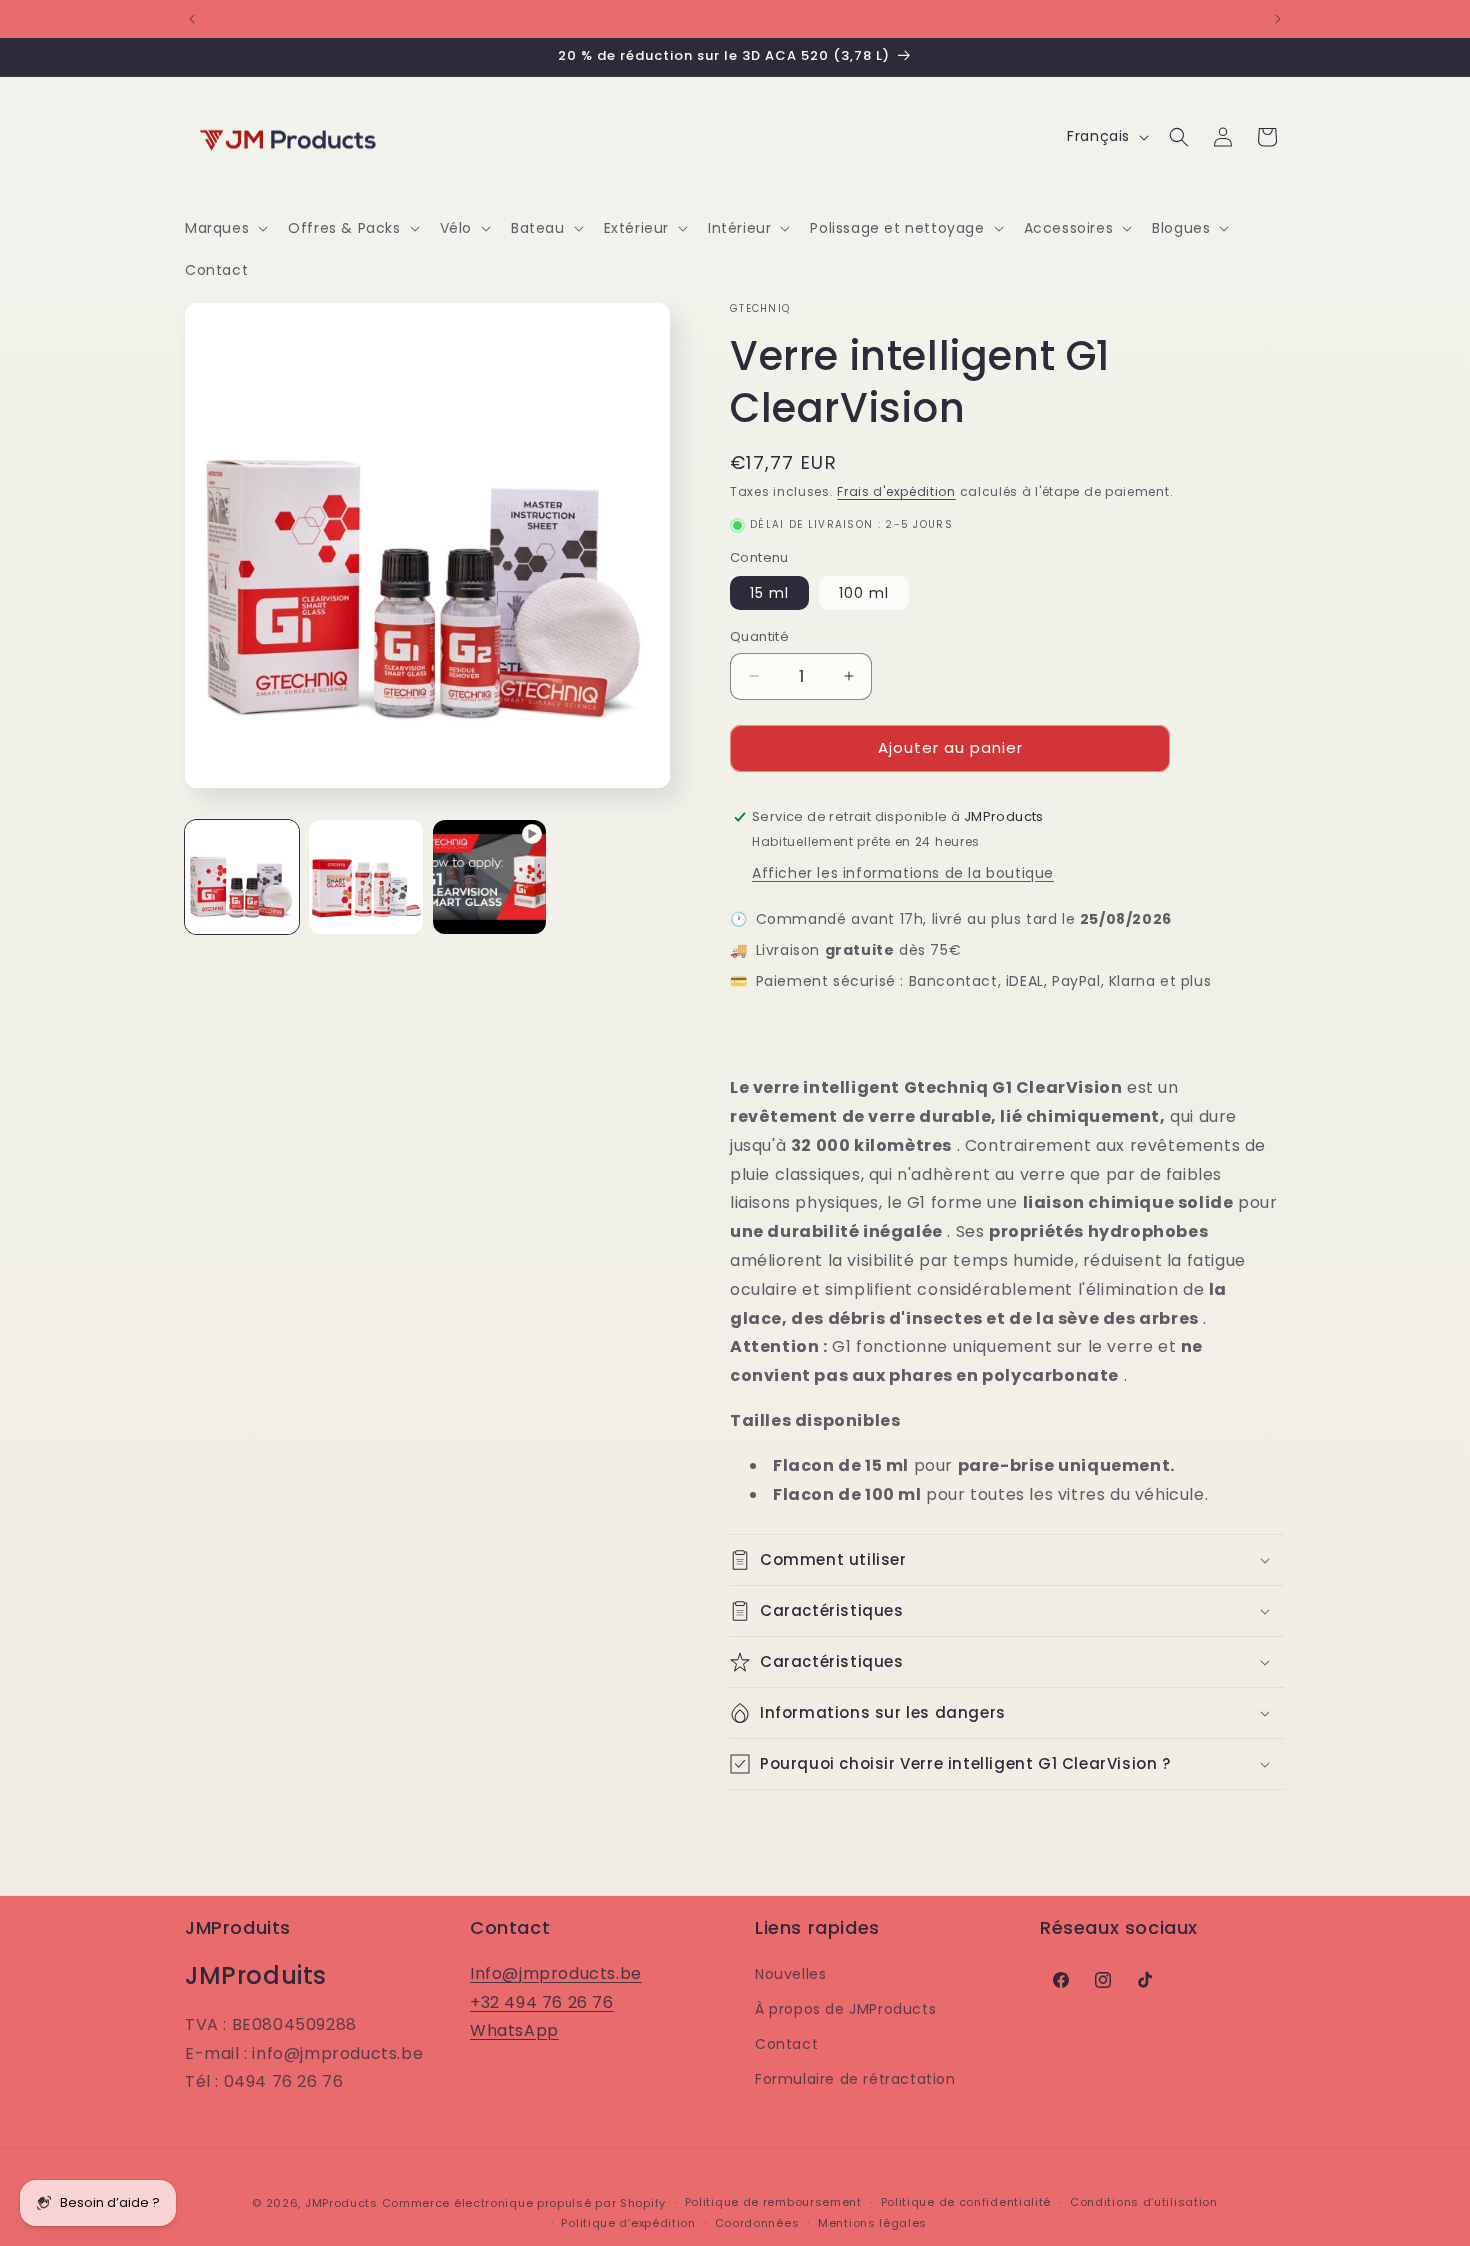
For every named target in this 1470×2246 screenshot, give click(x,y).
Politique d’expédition (628, 2223)
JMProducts (341, 2203)
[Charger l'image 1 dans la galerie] (242, 877)
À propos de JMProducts (845, 2009)
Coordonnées (757, 2223)
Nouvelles (790, 1973)
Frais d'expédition (896, 491)
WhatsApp (514, 2030)
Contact (786, 2044)
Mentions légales (872, 2223)
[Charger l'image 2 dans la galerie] (366, 877)
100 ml (864, 593)
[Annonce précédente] (192, 19)
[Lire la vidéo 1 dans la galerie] (490, 877)
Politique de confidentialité (966, 2203)
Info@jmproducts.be (556, 1972)
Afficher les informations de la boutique (903, 873)
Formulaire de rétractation (855, 2079)
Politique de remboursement (773, 2203)
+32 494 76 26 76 (542, 2001)
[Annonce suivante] (1278, 19)
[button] (224, 228)
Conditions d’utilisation (1144, 2203)
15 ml (769, 593)
